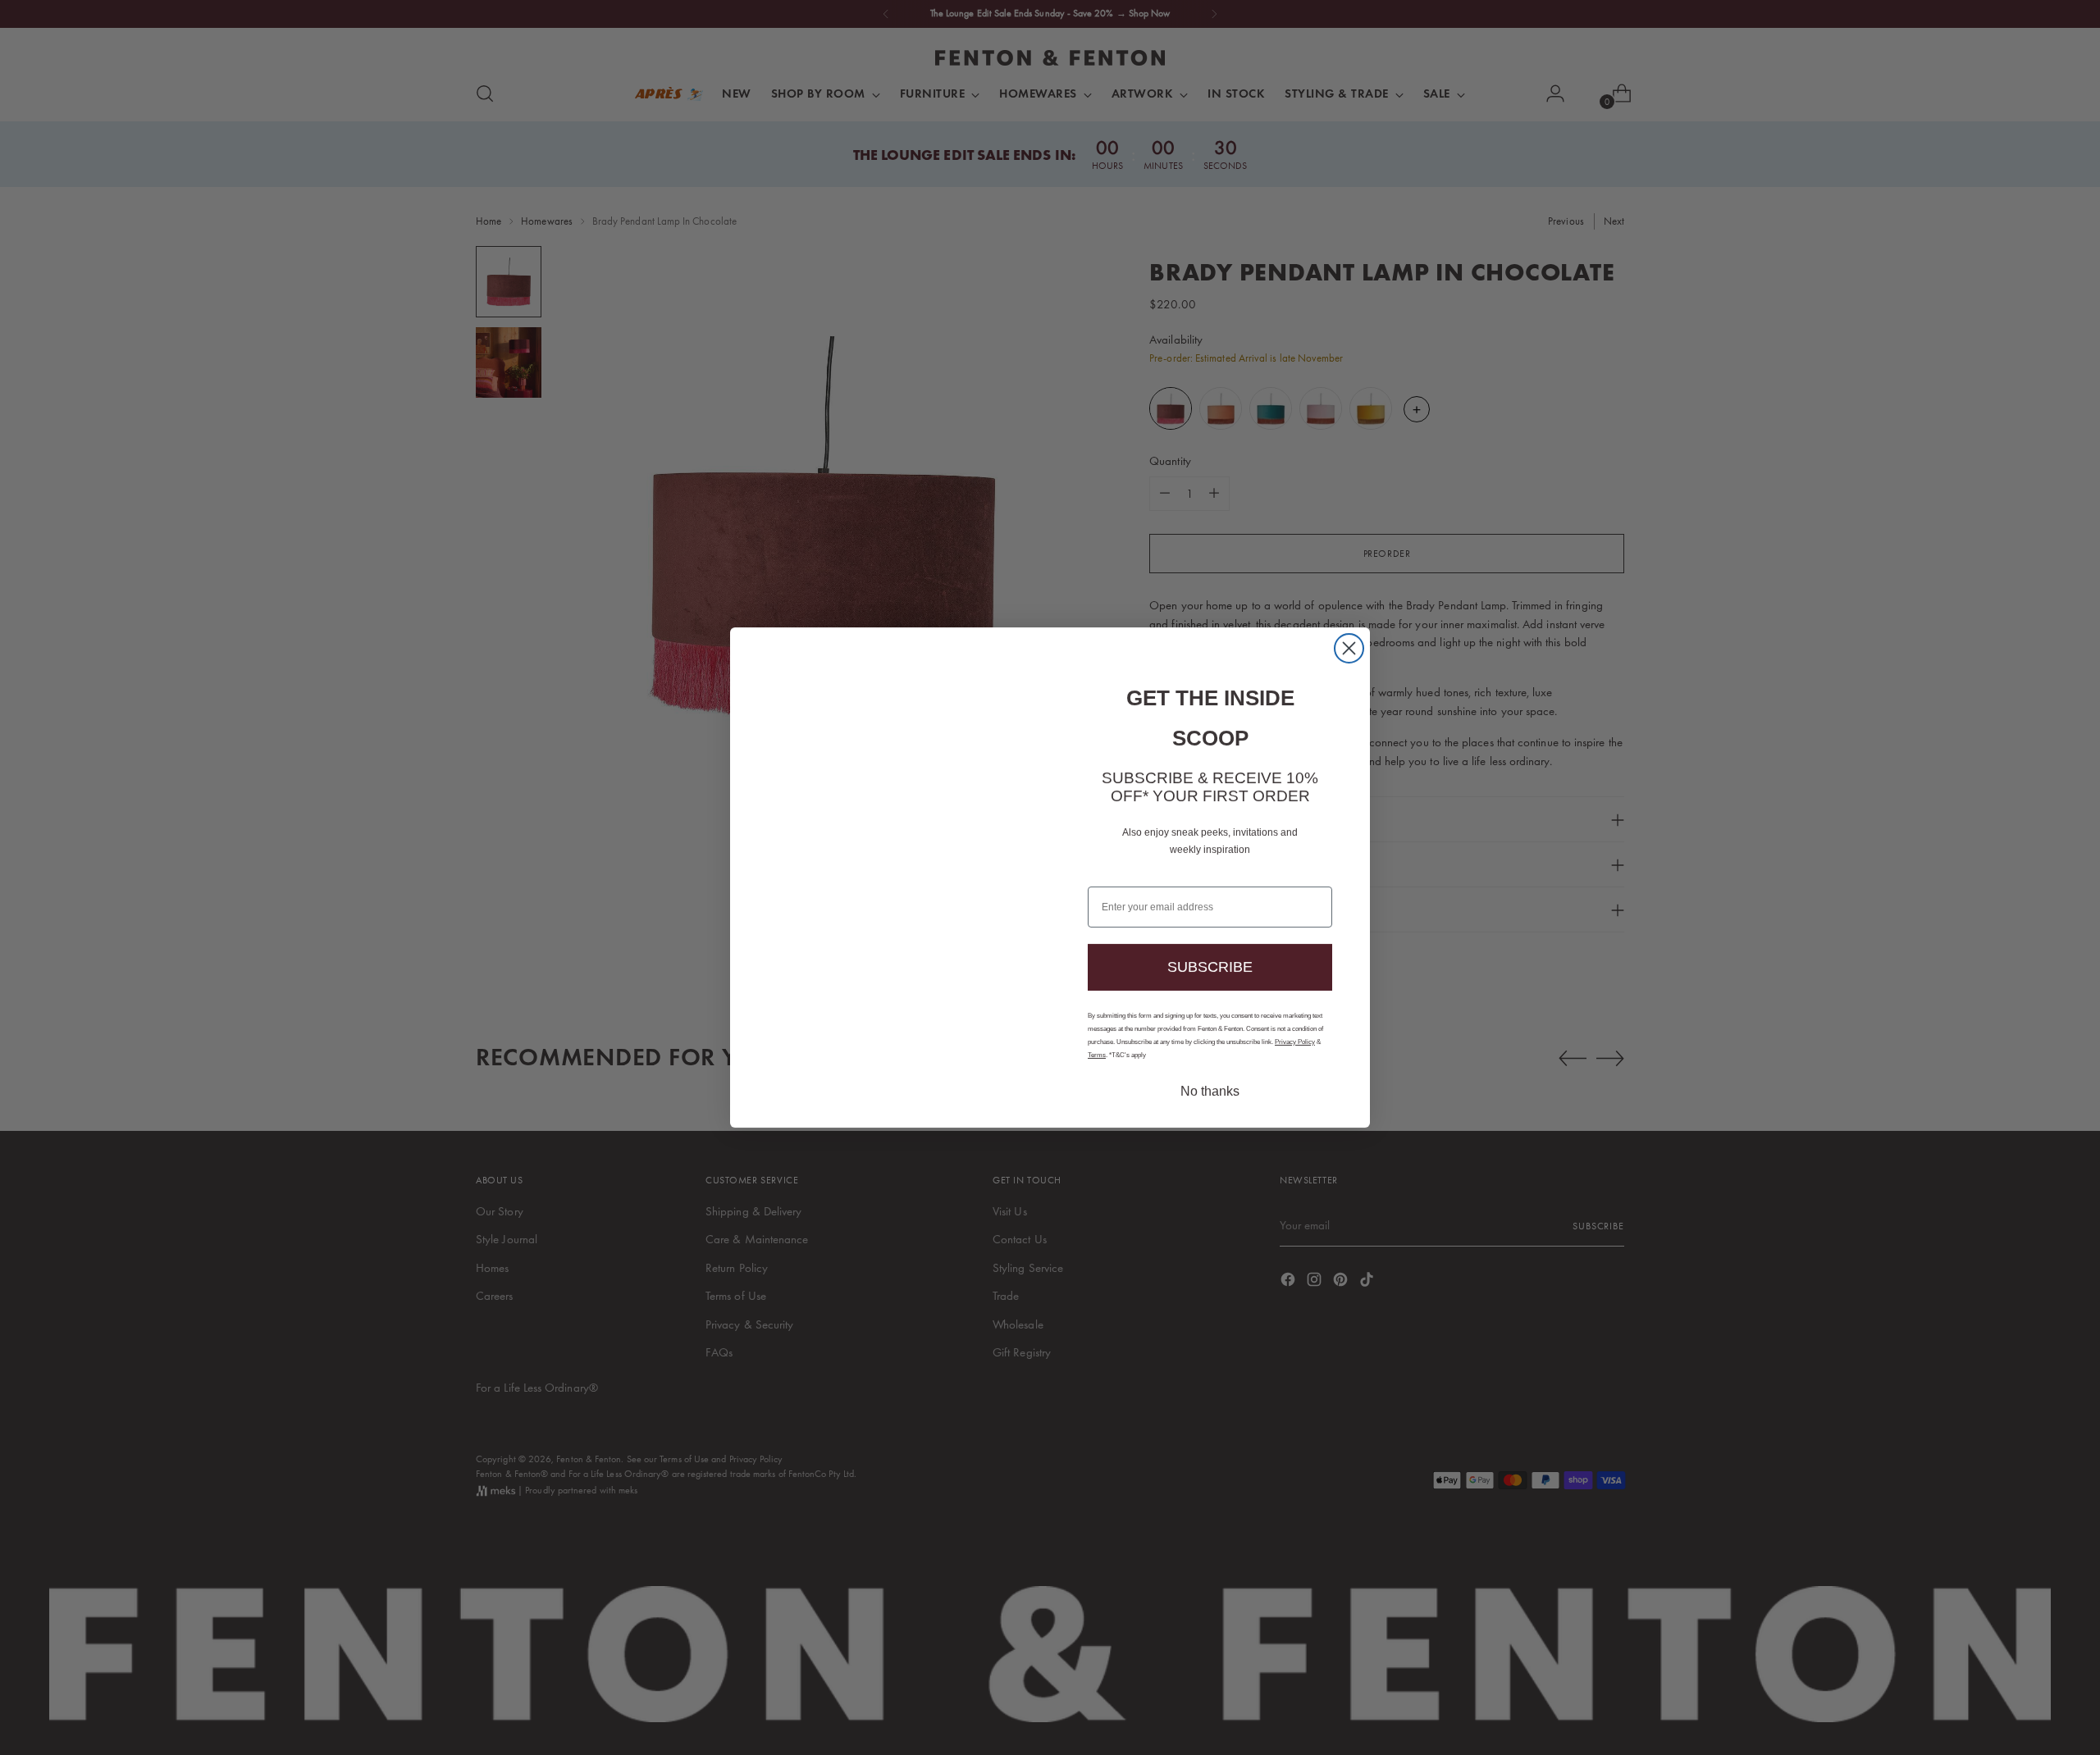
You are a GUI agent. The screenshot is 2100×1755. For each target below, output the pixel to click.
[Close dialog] (1349, 665)
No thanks (1210, 1075)
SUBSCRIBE (1210, 948)
